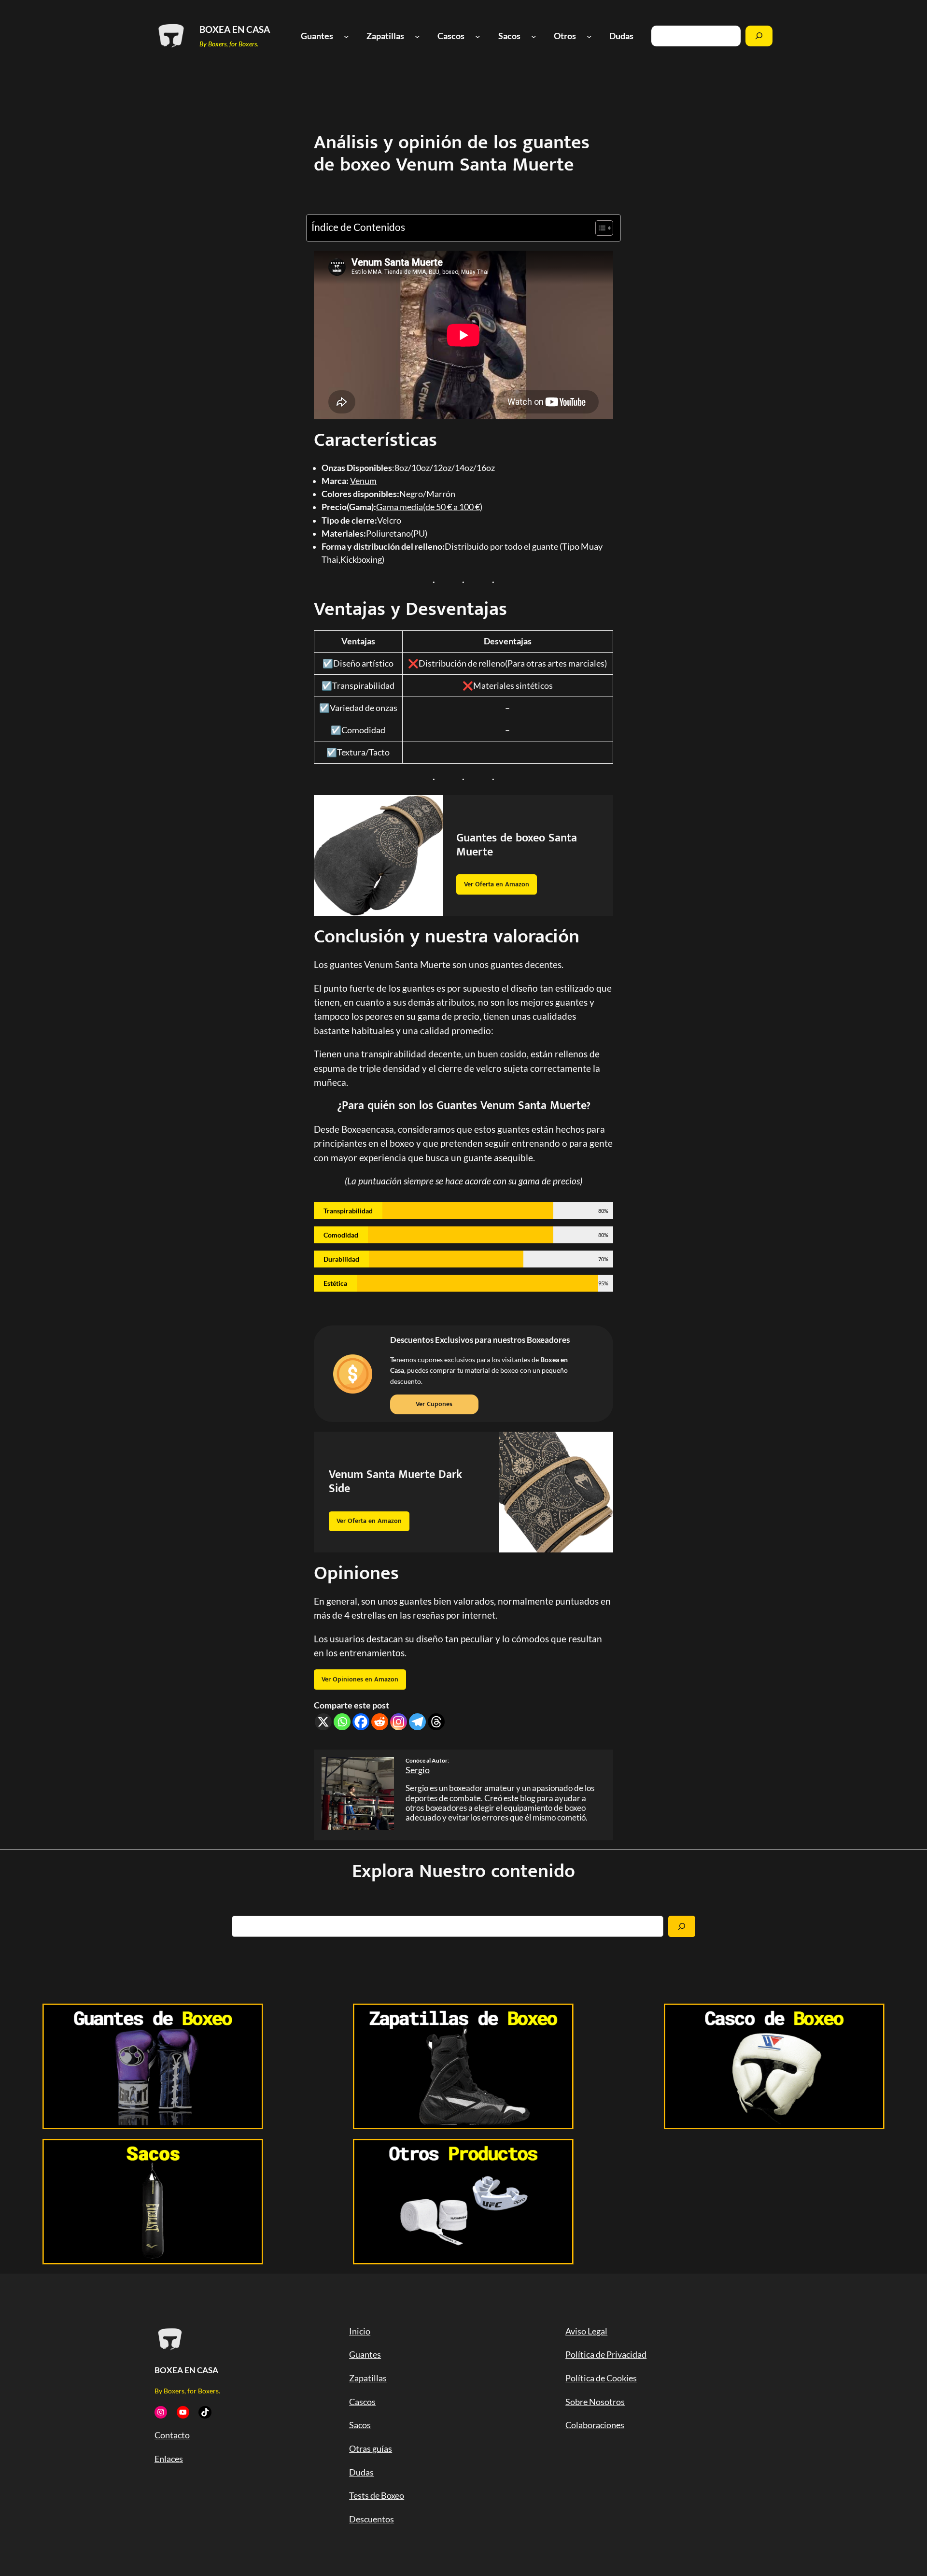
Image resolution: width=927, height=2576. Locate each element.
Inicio (360, 2331)
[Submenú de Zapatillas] (417, 36)
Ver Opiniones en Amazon (360, 1679)
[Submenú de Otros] (589, 36)
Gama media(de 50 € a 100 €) (429, 507)
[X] (323, 1722)
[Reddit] (380, 1722)
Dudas (361, 2472)
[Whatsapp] (342, 1722)
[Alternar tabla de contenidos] (599, 228)
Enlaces (169, 2459)
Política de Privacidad (606, 2355)
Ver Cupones (434, 1404)
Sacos (360, 2425)
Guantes (365, 2355)
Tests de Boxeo (377, 2496)
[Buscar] (759, 36)
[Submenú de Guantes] (346, 36)
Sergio (418, 1770)
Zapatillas (368, 2378)
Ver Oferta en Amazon (497, 884)
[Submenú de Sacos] (534, 36)
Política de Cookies (601, 2378)
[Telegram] (417, 1722)
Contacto (172, 2435)
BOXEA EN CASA (235, 29)
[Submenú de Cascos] (478, 36)
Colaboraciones (595, 2425)
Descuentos (372, 2519)
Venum (363, 481)
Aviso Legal (586, 2331)
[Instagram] (399, 1722)
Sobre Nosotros (595, 2402)
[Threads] (436, 1722)
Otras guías (371, 2449)
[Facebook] (361, 1722)
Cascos (362, 2402)
